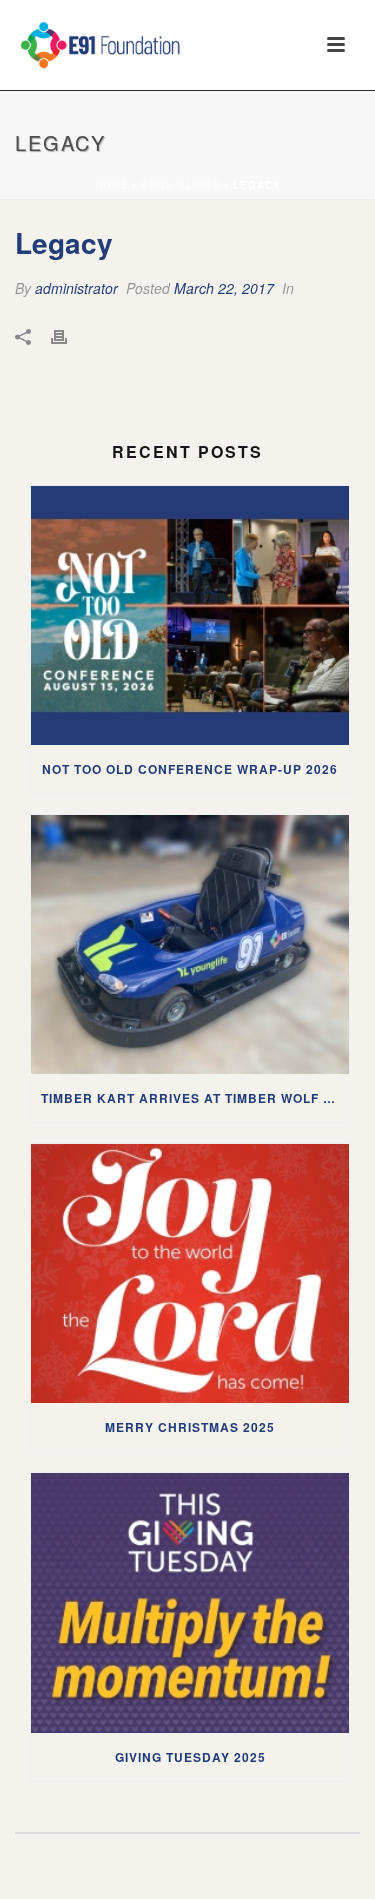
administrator (76, 288)
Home (112, 185)
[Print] (69, 335)
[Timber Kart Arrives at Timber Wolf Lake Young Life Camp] (190, 944)
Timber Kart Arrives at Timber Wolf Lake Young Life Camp (195, 1098)
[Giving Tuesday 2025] (190, 1602)
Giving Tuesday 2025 (190, 1757)
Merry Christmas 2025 (190, 1427)
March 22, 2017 (224, 288)
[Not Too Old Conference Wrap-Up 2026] (190, 615)
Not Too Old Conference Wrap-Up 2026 (190, 769)
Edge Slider (181, 185)
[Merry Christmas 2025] (190, 1273)
